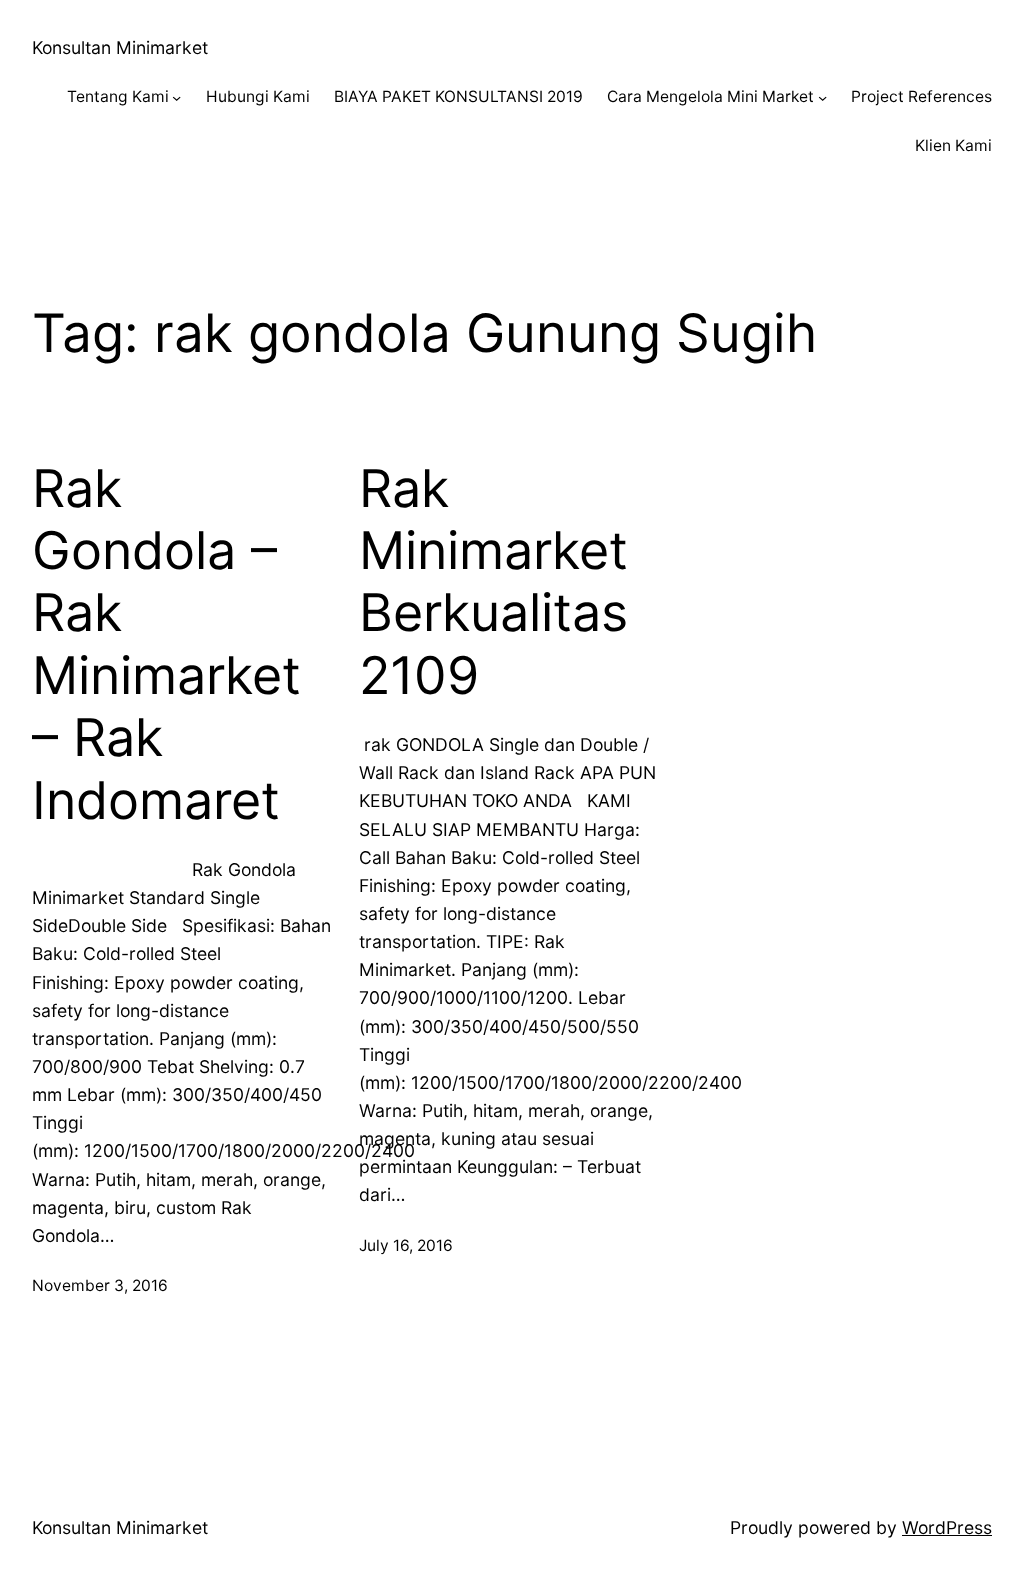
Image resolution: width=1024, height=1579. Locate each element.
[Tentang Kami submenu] (176, 97)
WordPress (947, 1527)
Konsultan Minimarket (120, 47)
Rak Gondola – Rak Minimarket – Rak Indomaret (166, 645)
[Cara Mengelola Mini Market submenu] (822, 97)
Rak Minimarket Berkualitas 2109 (493, 582)
